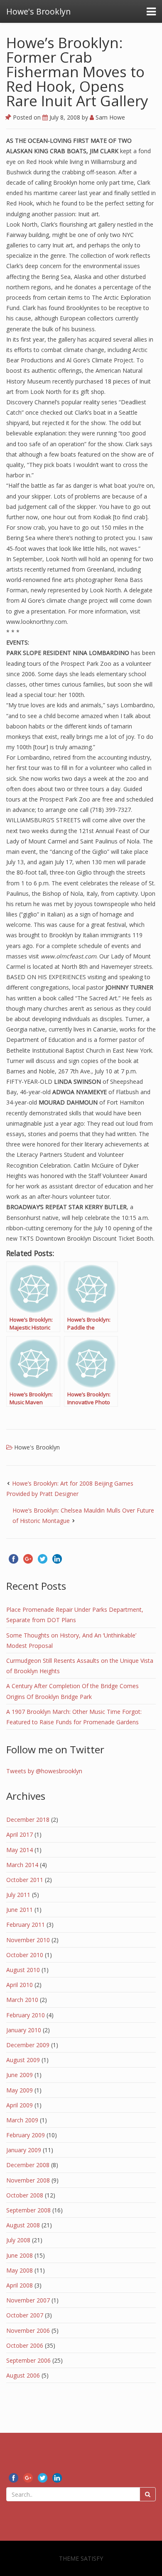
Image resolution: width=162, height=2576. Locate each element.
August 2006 (23, 2375)
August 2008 (23, 2225)
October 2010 (25, 1955)
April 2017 (20, 1834)
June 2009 (20, 2075)
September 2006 (28, 2360)
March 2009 (22, 2120)
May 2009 (20, 2090)
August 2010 (23, 1970)
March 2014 (22, 1865)
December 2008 (28, 2165)
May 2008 (20, 2270)
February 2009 (26, 2135)
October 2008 (25, 2195)
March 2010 (22, 2000)
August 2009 (23, 2060)
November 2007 (28, 2300)
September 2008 (28, 2210)
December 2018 (28, 1820)
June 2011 (20, 1910)
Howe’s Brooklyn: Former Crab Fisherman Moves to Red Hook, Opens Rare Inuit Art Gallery (77, 72)
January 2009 (24, 2150)
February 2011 (26, 1925)
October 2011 (25, 1880)
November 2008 (28, 2180)
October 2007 (25, 2315)
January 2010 (24, 2030)
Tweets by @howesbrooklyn (44, 1771)
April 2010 (20, 1985)
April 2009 (20, 2105)
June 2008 (20, 2255)
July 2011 (18, 1895)
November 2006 (28, 2330)
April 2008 (20, 2285)
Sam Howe (109, 117)
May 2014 (20, 1850)
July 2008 (18, 2240)
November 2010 (28, 1940)
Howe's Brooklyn (37, 1447)
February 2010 (26, 2015)
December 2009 (28, 2045)
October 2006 (25, 2345)
